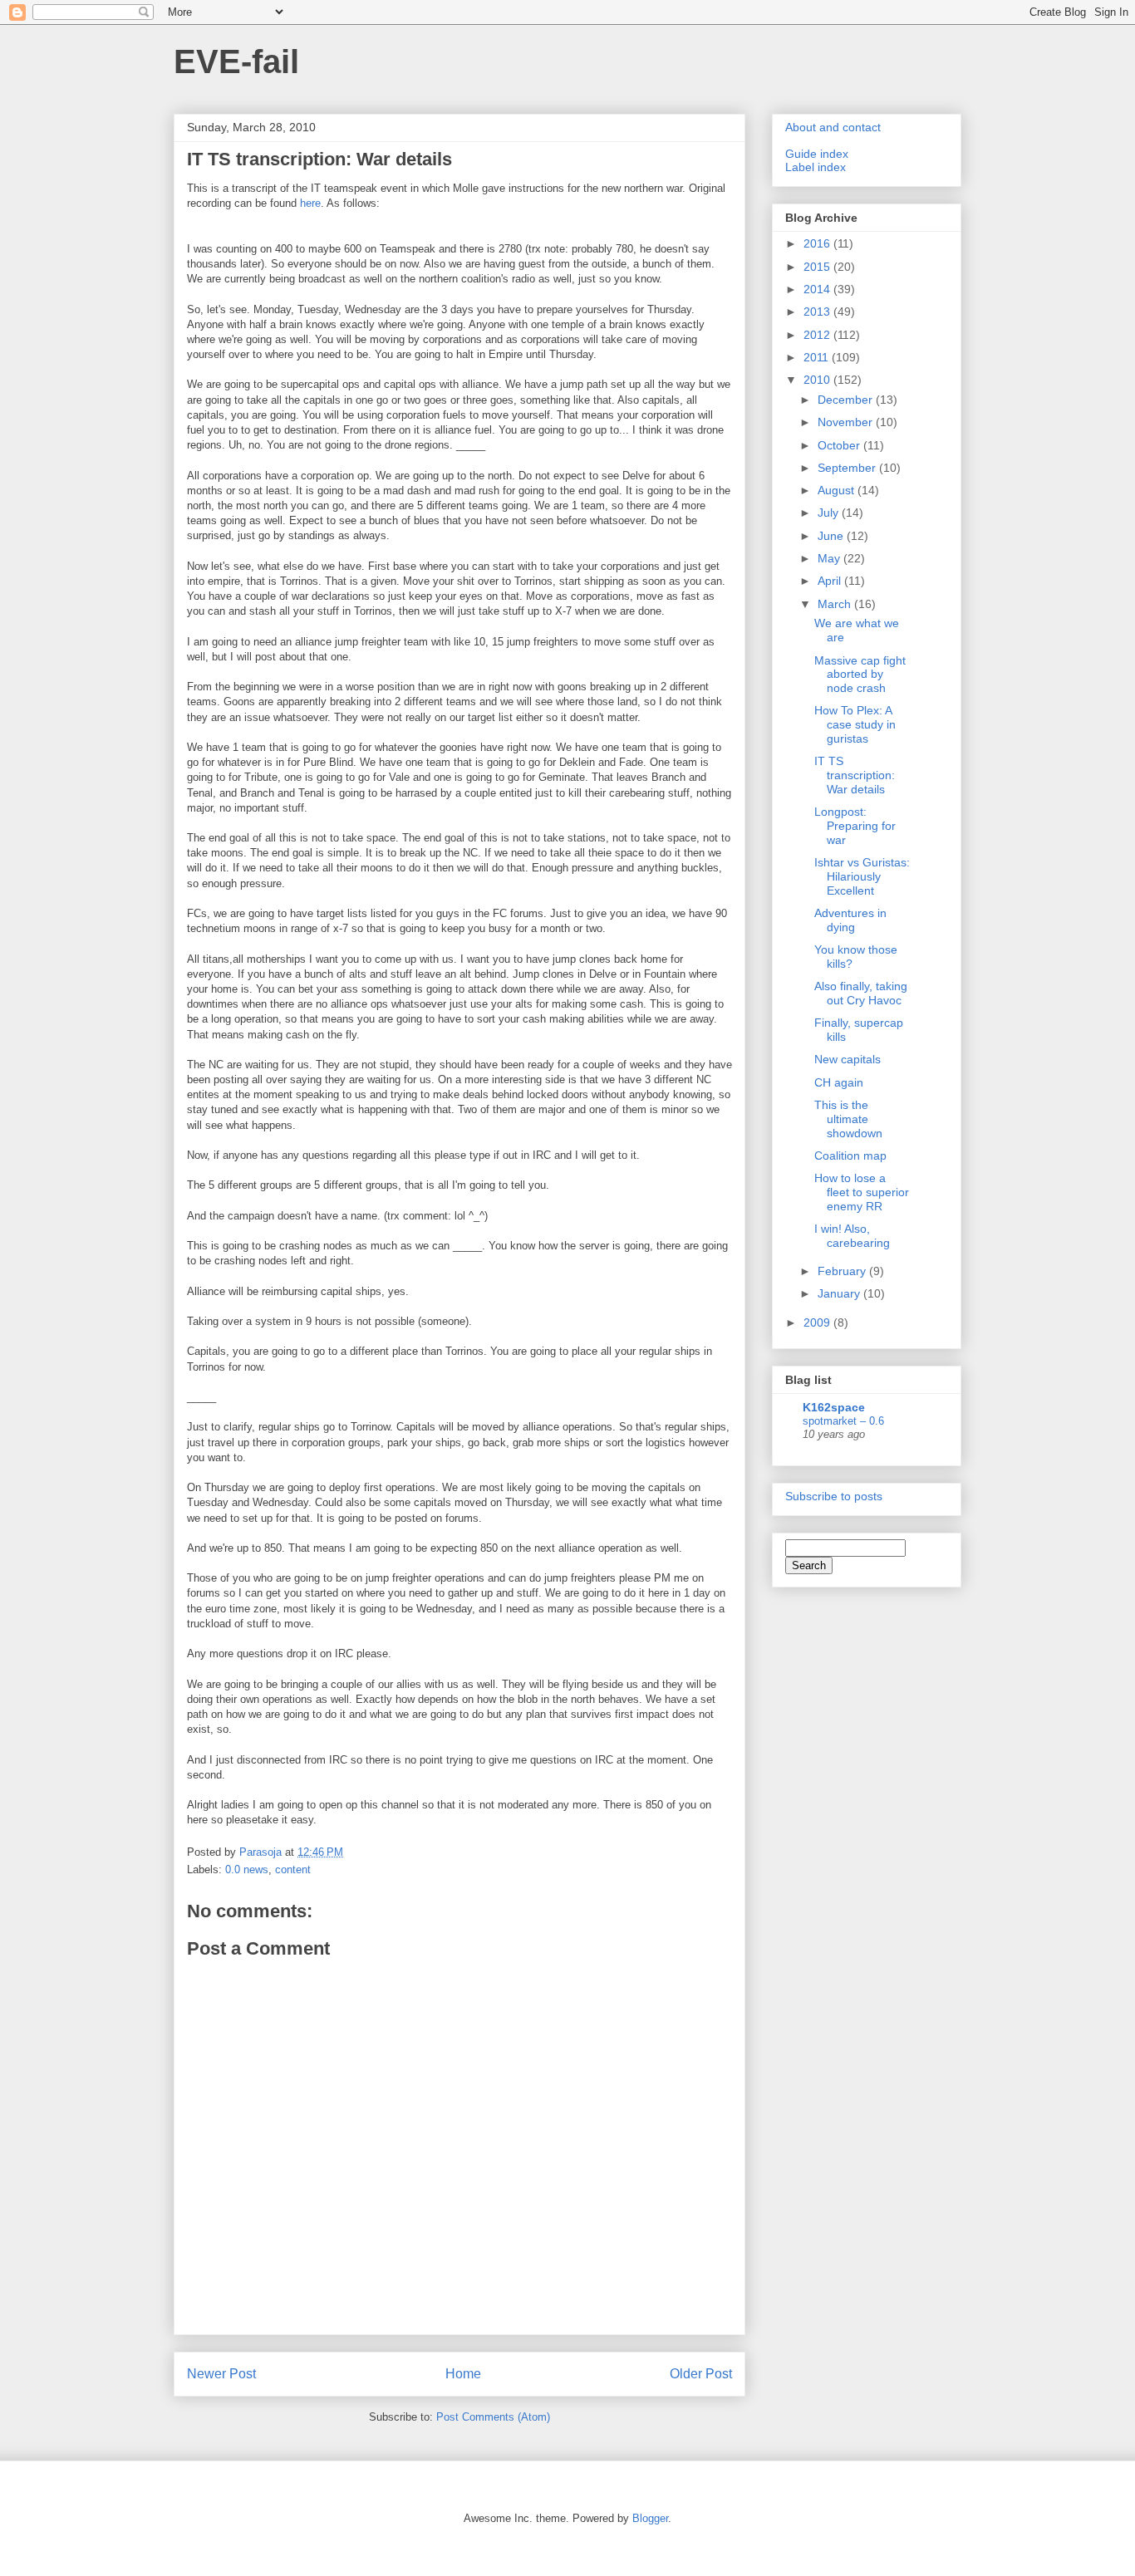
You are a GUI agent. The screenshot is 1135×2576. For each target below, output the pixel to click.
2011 (818, 357)
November (847, 422)
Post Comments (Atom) (493, 2417)
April (831, 581)
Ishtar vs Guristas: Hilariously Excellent (862, 876)
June (832, 536)
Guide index (817, 154)
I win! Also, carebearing (852, 1236)
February (843, 1271)
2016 (818, 243)
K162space (834, 1407)
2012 (818, 335)
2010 (818, 380)
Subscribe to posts (834, 1496)
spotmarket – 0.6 (843, 1421)
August (838, 490)
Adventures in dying (850, 920)
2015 (818, 267)
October (840, 445)
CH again (839, 1082)
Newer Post (221, 2374)
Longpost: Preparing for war (855, 826)
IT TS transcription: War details (855, 775)
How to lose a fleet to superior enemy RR (862, 1192)
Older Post (701, 2374)
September (848, 468)
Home (463, 2374)
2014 (818, 289)
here (310, 203)
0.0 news (247, 1869)
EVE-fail (236, 61)
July (830, 513)
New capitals (848, 1059)
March (836, 604)
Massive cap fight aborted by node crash (860, 675)
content (293, 1869)
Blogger (650, 2518)
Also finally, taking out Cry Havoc (861, 993)
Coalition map (850, 1156)
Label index (816, 167)
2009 (818, 1322)
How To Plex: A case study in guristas (855, 724)
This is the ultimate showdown (848, 1119)
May (830, 558)
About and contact (833, 127)
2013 (818, 312)
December (847, 400)
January (840, 1293)
